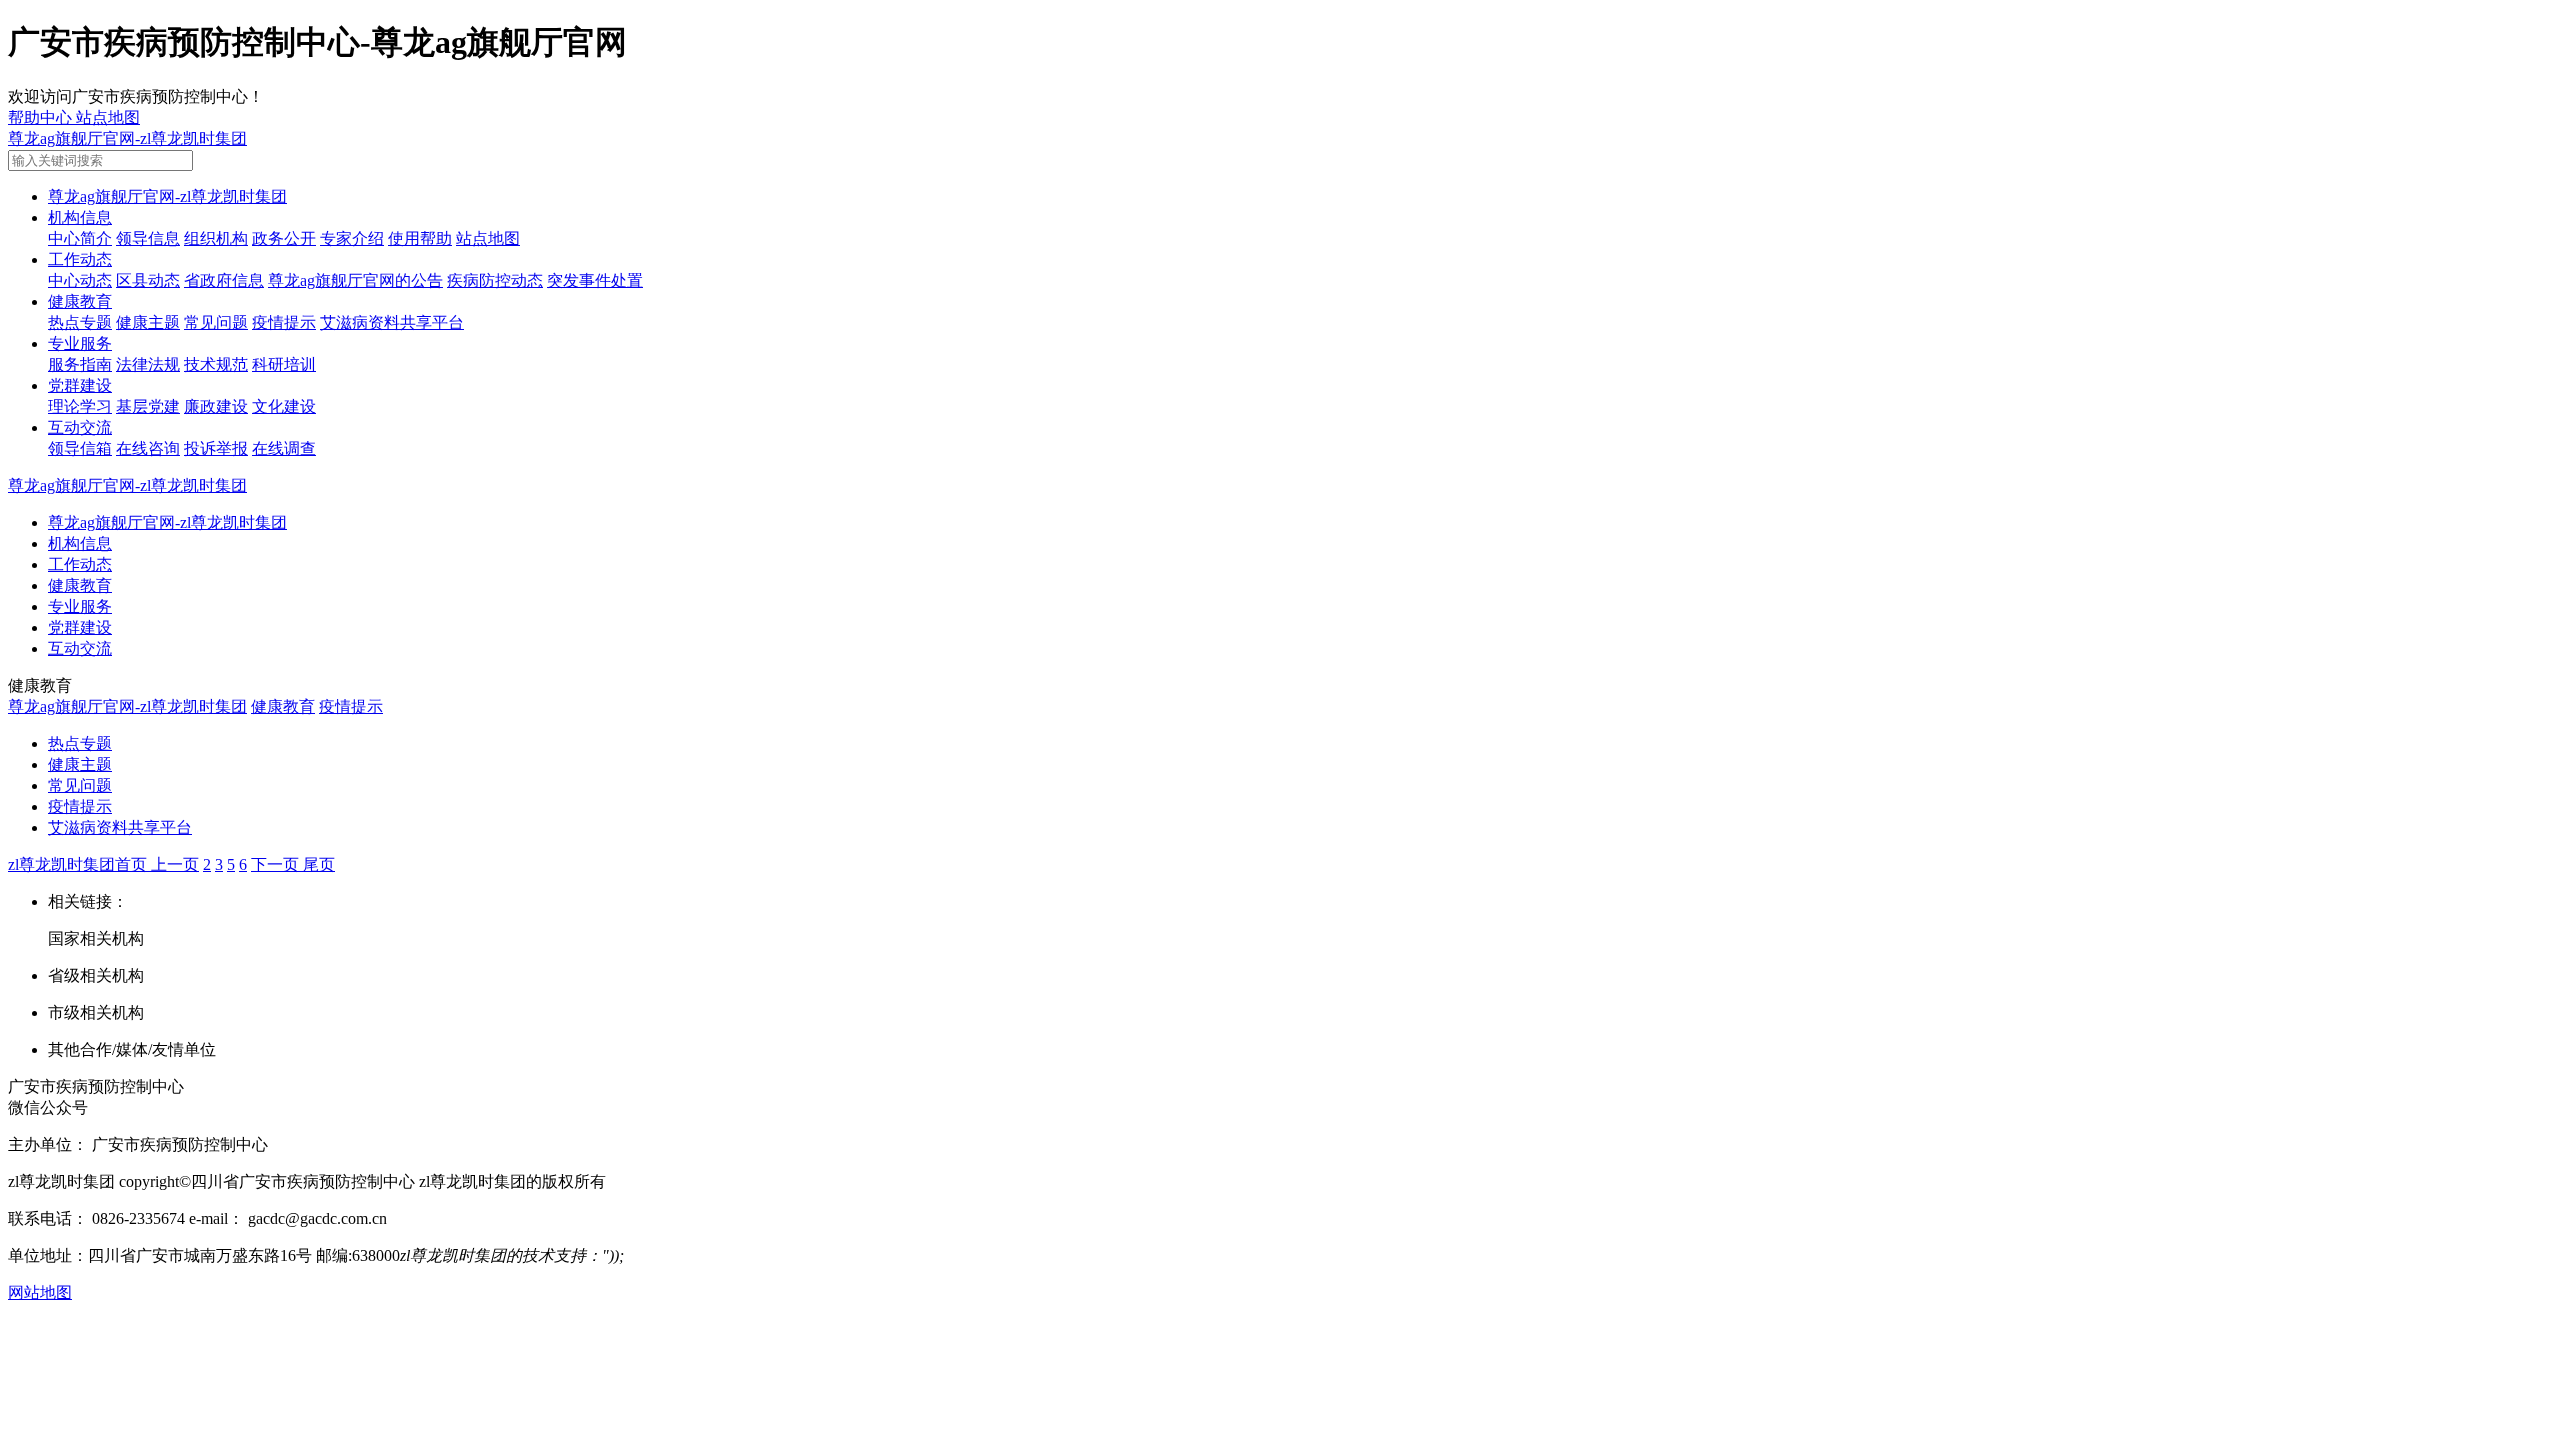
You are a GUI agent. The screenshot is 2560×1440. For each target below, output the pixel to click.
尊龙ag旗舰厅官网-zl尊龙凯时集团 (127, 138)
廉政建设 (216, 406)
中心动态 (80, 280)
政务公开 (284, 238)
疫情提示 (284, 322)
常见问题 (216, 322)
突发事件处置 (595, 280)
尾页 (319, 864)
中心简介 (80, 238)
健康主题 (148, 322)
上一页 (175, 864)
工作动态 (80, 259)
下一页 (277, 864)
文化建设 (284, 406)
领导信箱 (80, 448)
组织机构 (216, 238)
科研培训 (284, 364)
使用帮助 (420, 238)
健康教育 (80, 301)
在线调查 (284, 448)
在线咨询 (148, 448)
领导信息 (148, 238)
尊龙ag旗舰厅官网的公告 (355, 280)
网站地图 (40, 1292)
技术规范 (216, 364)
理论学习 (80, 406)
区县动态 (148, 280)
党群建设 (80, 385)
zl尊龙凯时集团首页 (79, 864)
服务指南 (80, 364)
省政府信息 (224, 280)
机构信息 (80, 217)
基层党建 (148, 406)
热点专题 (80, 322)
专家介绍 (352, 238)
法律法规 (148, 364)
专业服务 (80, 343)
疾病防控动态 (495, 280)
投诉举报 (216, 448)
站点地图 (488, 238)
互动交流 (80, 427)
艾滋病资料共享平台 (392, 322)
